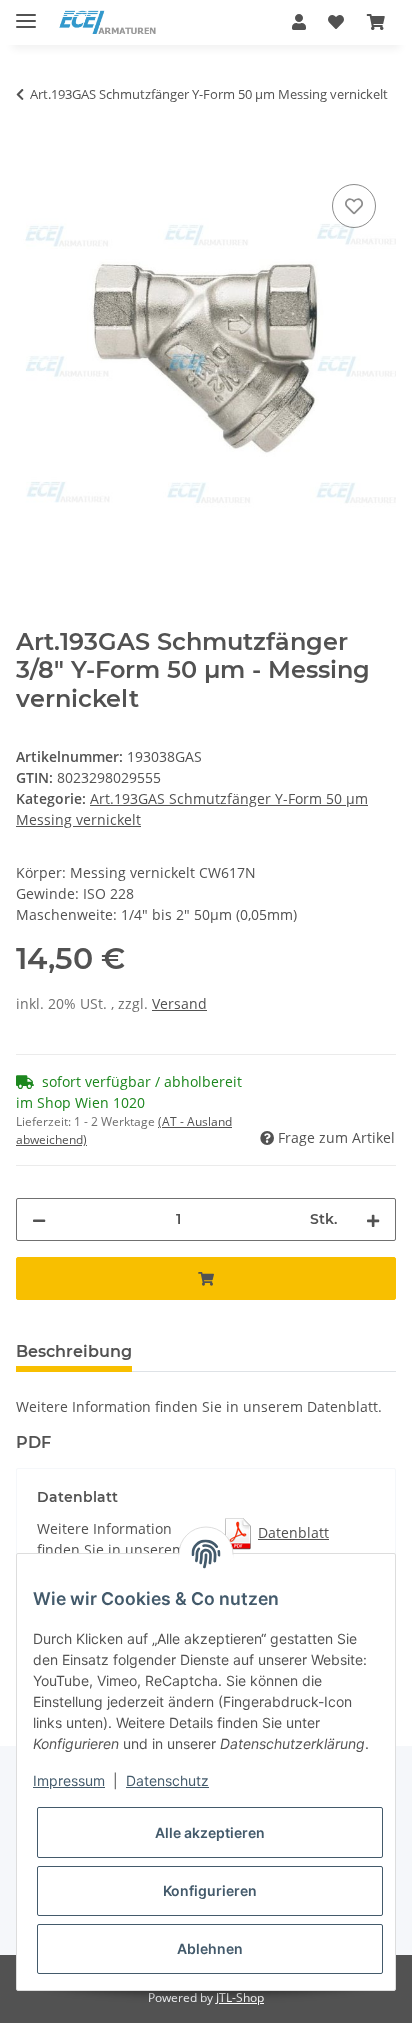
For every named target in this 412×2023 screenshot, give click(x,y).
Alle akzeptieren (210, 1832)
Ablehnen (210, 1948)
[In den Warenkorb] (32, 157)
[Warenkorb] (376, 22)
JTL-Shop (240, 1997)
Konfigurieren (210, 1890)
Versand (179, 1003)
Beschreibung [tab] (74, 1351)
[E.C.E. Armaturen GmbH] (107, 22)
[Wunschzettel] (336, 22)
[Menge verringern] (39, 1219)
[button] (299, 22)
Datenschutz (167, 1780)
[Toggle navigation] (26, 12)
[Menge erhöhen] (373, 1219)
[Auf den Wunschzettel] (354, 206)
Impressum (69, 1780)
